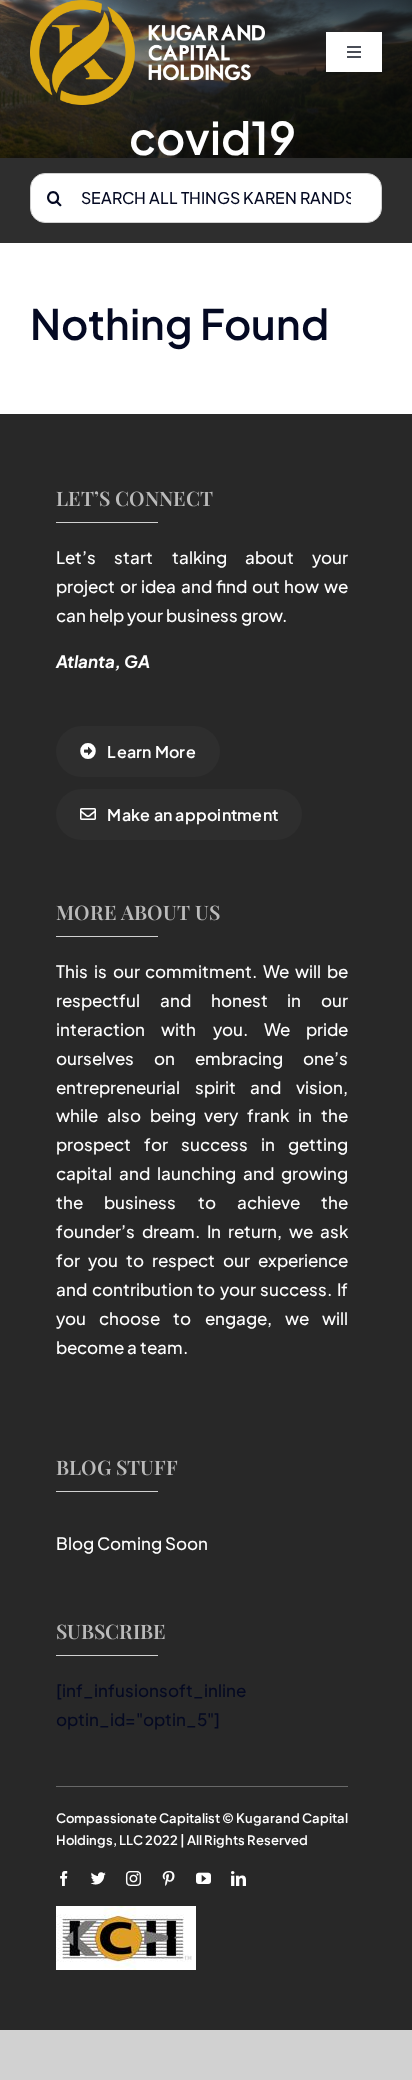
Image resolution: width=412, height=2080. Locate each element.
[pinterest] (168, 1878)
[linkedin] (238, 1878)
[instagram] (133, 1878)
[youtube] (203, 1878)
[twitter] (98, 1878)
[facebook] (63, 1878)
